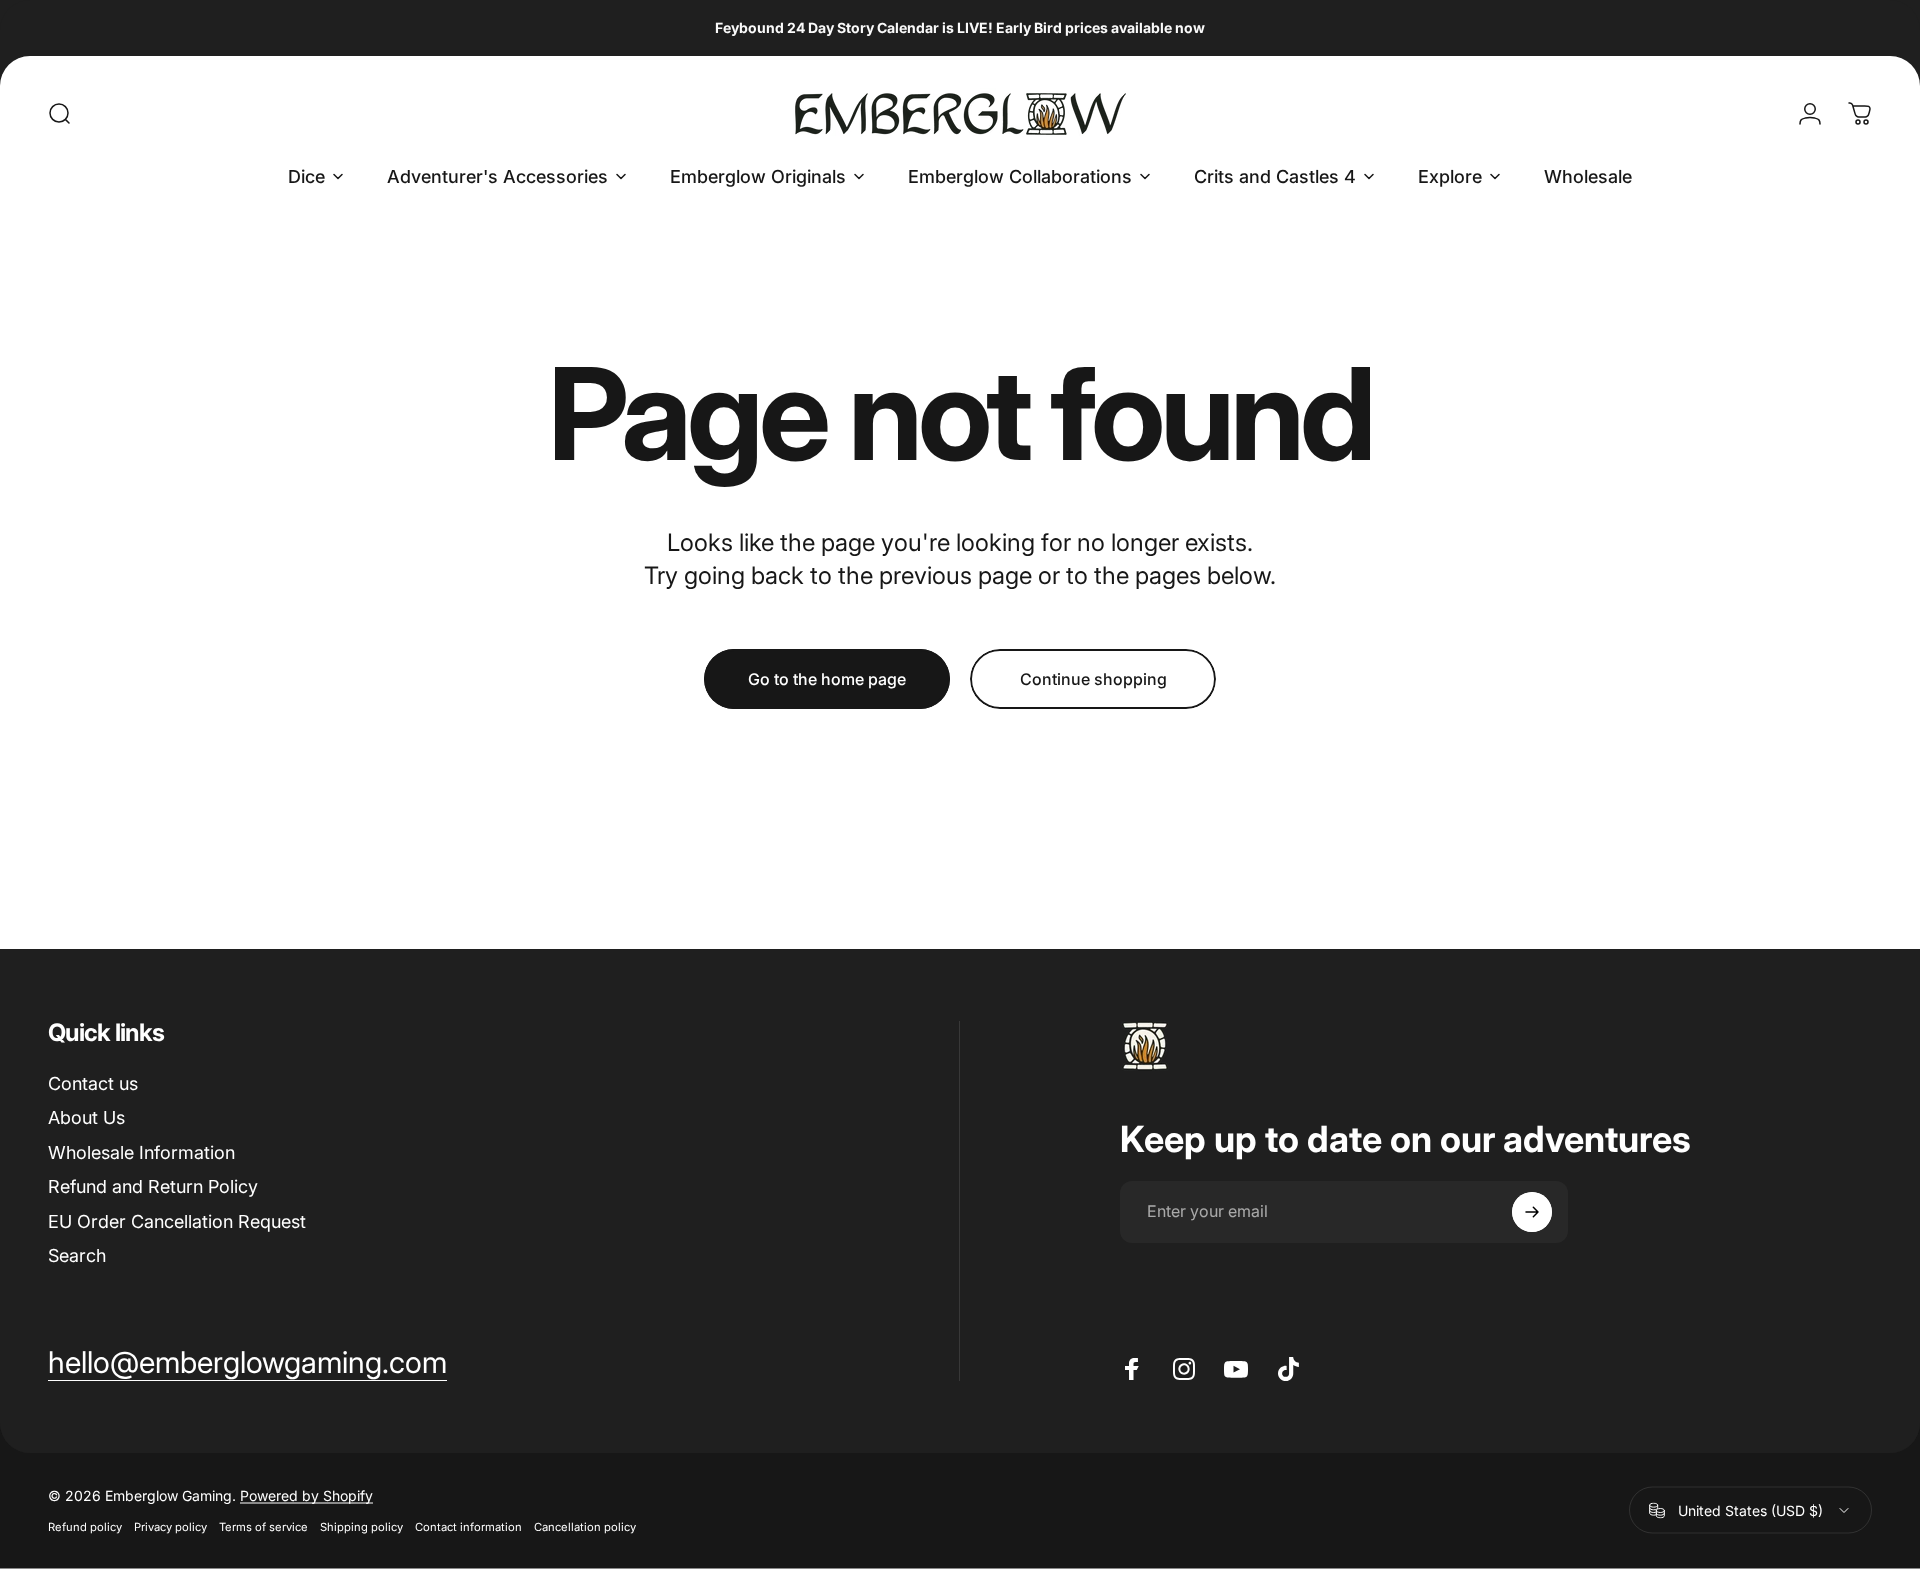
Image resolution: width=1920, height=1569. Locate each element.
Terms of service (263, 1527)
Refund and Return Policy (153, 1186)
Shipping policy (361, 1527)
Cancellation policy (585, 1527)
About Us (86, 1117)
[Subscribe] (1532, 1212)
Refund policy (85, 1527)
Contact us (93, 1083)
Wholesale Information (141, 1152)
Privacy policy (170, 1527)
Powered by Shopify (306, 1495)
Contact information (468, 1527)
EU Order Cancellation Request (177, 1221)
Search (77, 1255)
